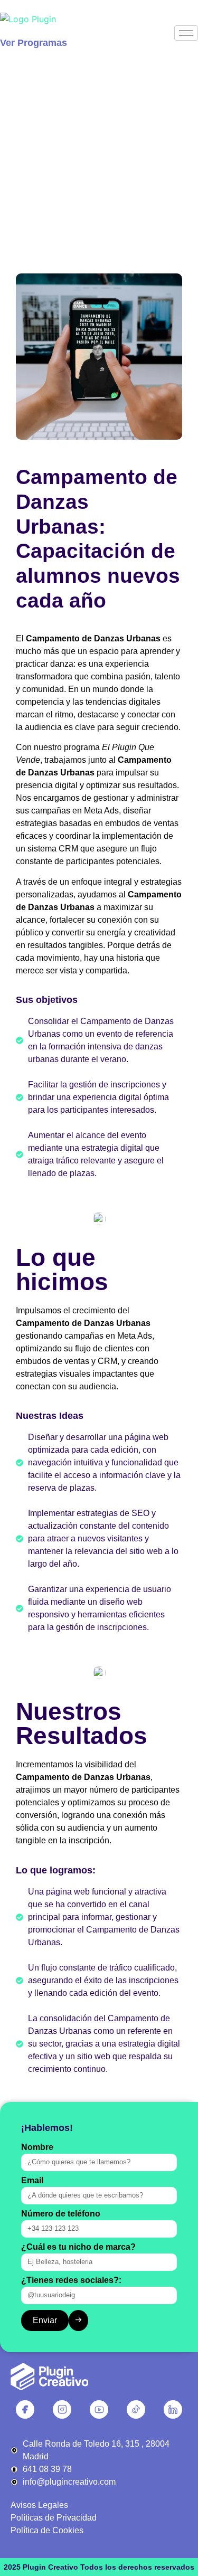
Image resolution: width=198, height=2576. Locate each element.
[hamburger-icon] (186, 33)
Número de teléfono (61, 2214)
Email (32, 2181)
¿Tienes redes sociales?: (71, 2280)
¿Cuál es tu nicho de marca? (78, 2247)
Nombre (37, 2147)
